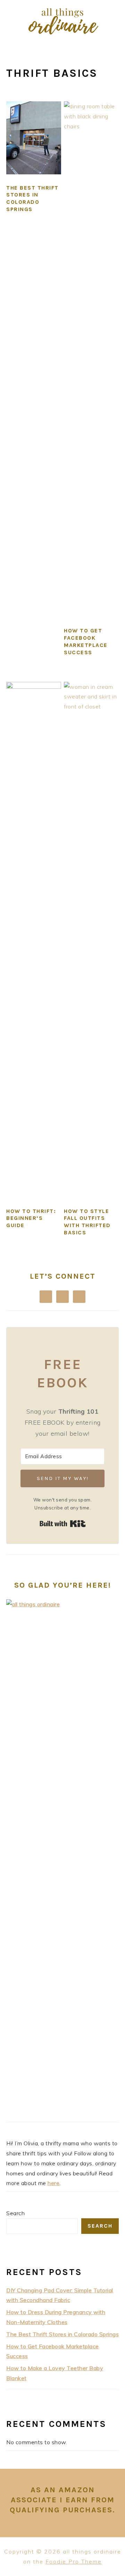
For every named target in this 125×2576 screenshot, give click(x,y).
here (53, 2183)
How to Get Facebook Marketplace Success (86, 641)
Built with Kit (63, 1524)
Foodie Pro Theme (74, 2561)
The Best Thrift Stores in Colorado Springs (32, 198)
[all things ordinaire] (62, 36)
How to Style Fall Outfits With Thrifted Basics (87, 1222)
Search (15, 2213)
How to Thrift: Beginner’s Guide (31, 1218)
